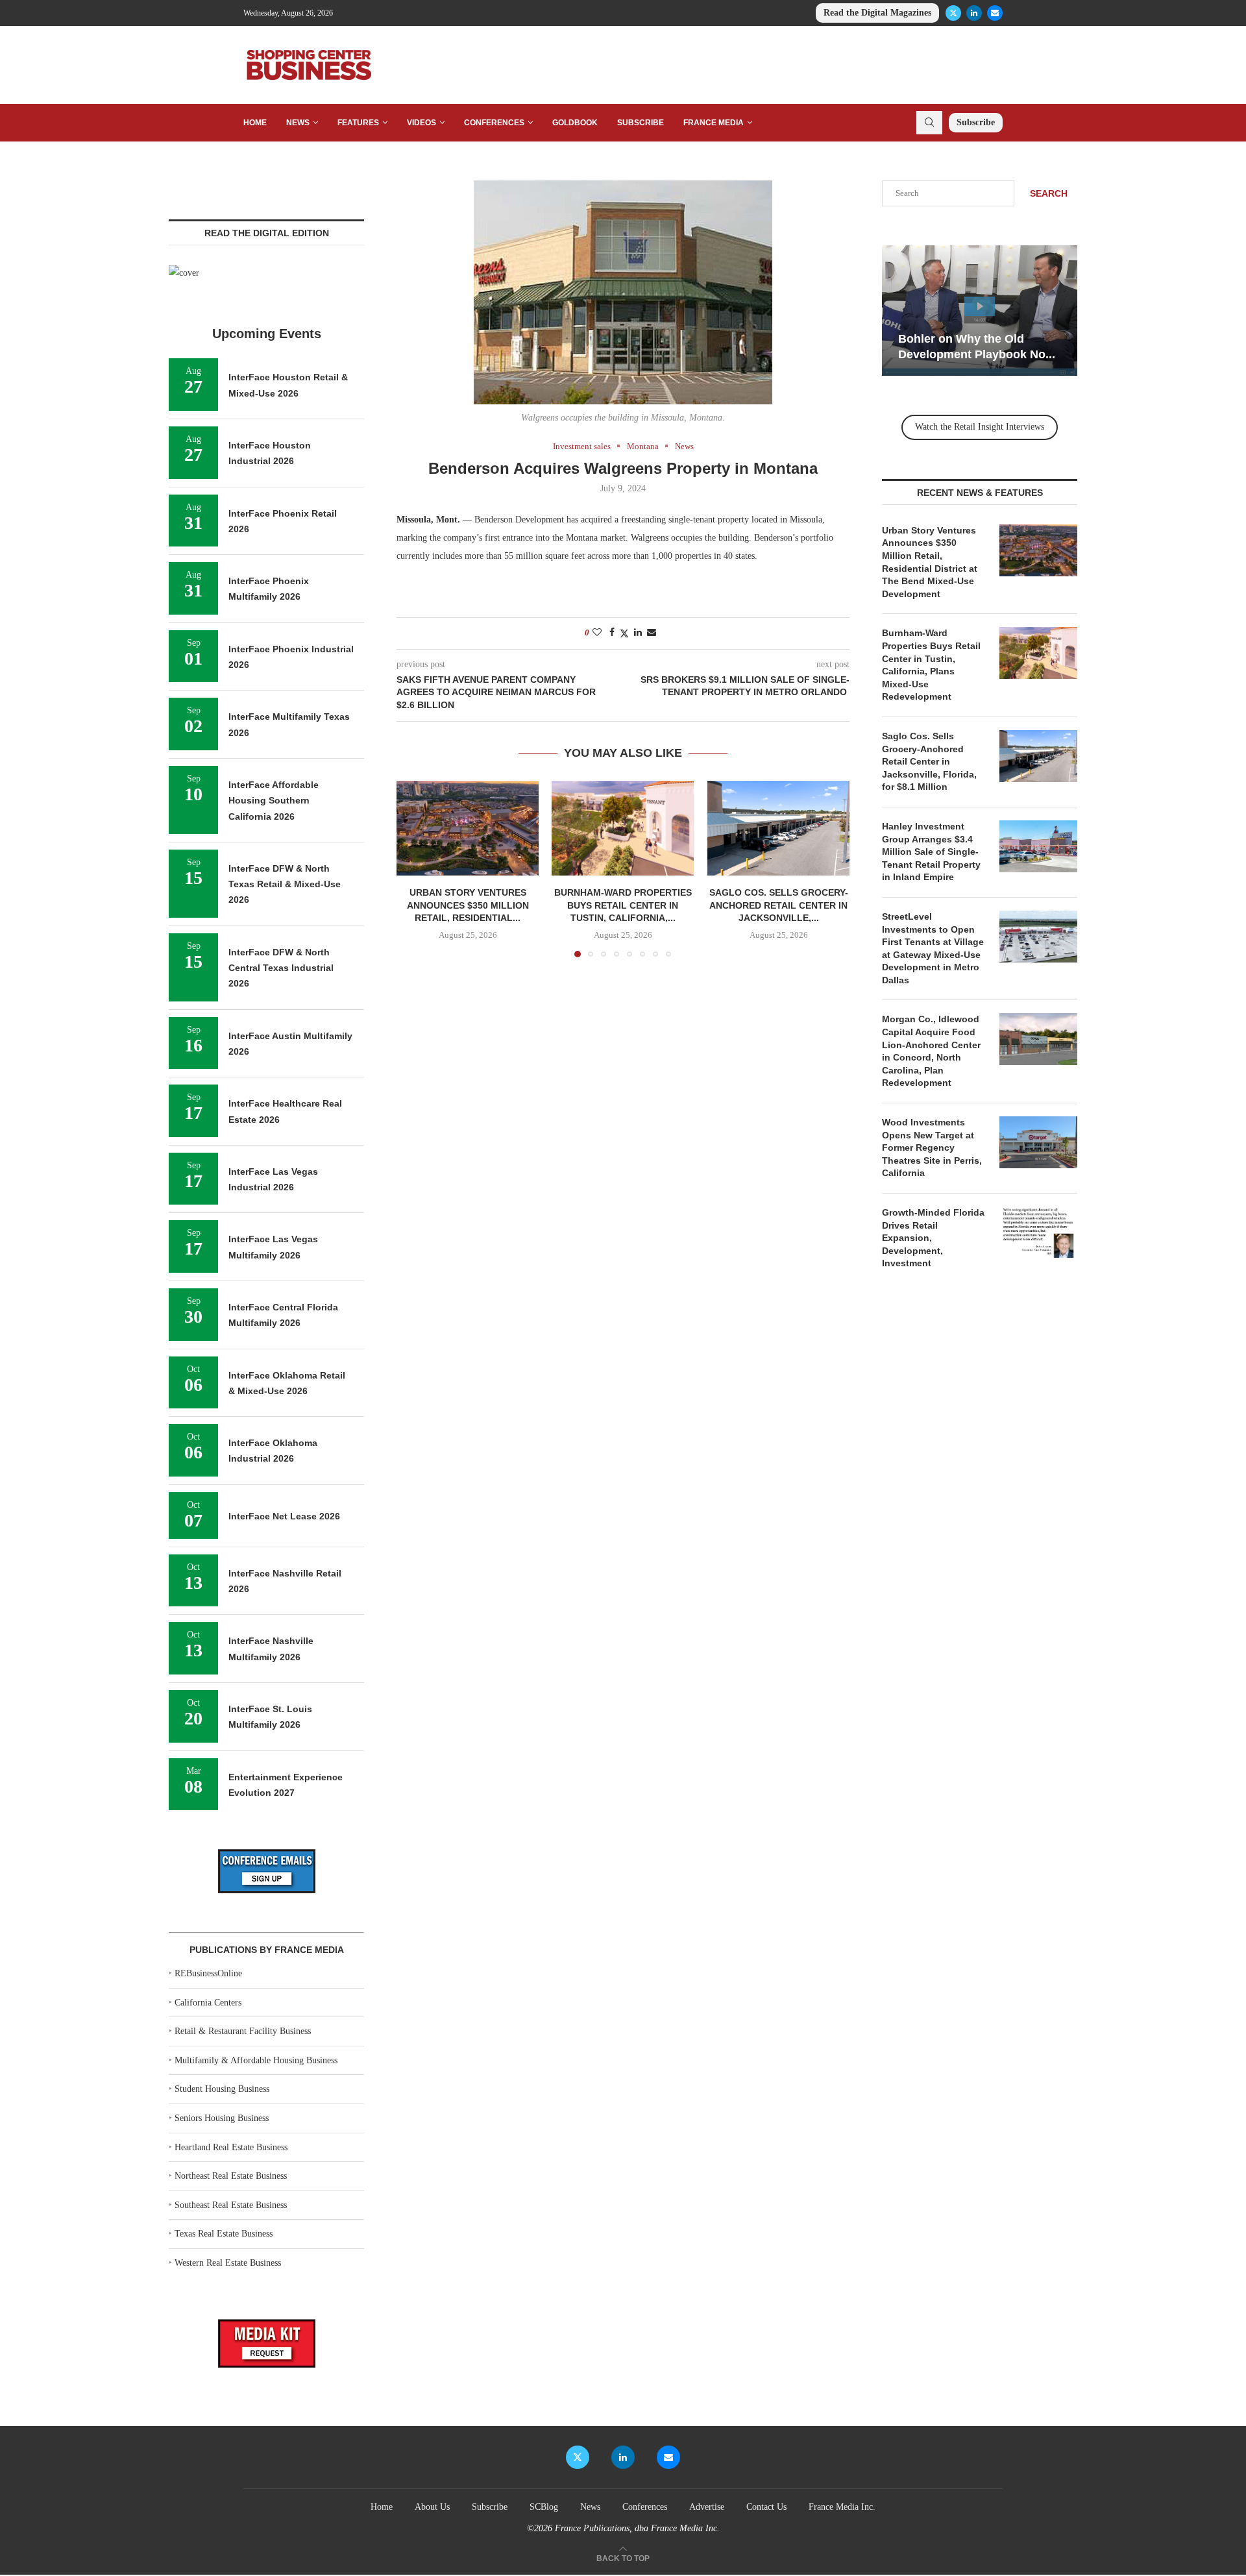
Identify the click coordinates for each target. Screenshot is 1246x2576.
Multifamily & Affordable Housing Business (256, 2060)
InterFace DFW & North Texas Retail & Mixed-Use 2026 (285, 884)
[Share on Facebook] (612, 633)
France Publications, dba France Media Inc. (637, 2528)
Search (1049, 193)
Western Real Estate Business (228, 2263)
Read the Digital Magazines (877, 13)
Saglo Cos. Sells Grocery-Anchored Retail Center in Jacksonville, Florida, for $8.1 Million (929, 761)
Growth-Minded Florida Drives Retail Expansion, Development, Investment (933, 1238)
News (298, 123)
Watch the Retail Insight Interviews (980, 427)
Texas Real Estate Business (224, 2234)
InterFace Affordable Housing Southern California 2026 (274, 801)
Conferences (494, 123)
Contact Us (766, 2507)
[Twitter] (953, 13)
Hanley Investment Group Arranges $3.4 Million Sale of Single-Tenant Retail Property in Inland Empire (931, 852)
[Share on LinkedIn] (638, 633)
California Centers (208, 2003)
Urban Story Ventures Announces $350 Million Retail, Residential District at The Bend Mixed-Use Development (930, 562)
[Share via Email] (652, 633)
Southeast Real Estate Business (231, 2205)
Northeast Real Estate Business (231, 2176)
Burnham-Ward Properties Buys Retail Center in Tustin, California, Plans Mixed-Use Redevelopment (931, 665)
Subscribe (641, 123)
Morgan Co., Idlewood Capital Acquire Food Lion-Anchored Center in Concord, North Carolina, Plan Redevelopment (931, 1051)
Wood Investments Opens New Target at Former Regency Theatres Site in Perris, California (932, 1147)
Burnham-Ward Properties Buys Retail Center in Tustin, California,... (623, 905)
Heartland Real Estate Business (231, 2147)
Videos (421, 123)
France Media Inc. (842, 2507)
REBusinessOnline (208, 1973)
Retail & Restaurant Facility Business (243, 2031)
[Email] (995, 13)
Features (358, 123)
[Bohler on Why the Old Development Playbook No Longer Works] (980, 311)
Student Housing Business (222, 2089)
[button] (414, 868)
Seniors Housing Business (222, 2118)
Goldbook (575, 123)
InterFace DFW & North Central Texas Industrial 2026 (281, 968)
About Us (432, 2507)
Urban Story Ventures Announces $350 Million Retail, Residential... (468, 905)
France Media (714, 123)
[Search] (929, 123)
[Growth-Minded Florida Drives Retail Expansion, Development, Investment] (1038, 1233)
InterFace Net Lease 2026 (284, 1516)
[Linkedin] (974, 13)
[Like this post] (597, 633)
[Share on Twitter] (624, 633)
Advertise (707, 2507)
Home (255, 123)
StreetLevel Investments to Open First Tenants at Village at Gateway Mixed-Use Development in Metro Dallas (933, 948)
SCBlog (544, 2507)
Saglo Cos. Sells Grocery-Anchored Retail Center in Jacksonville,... (778, 905)
